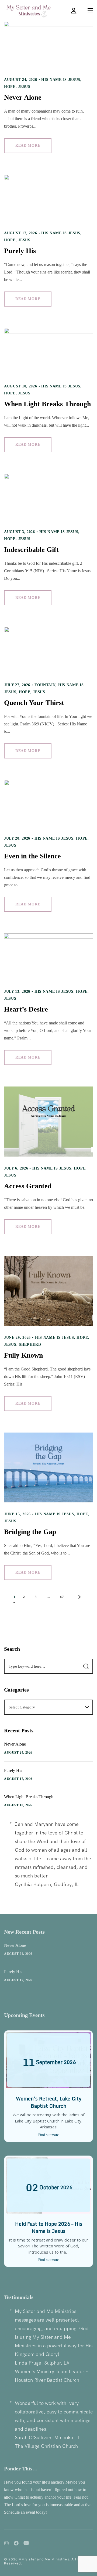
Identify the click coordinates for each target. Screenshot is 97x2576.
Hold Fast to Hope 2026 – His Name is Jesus (49, 2227)
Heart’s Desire (26, 1009)
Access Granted (28, 1186)
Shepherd (30, 1345)
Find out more (48, 2135)
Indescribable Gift (31, 550)
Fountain (45, 685)
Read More (28, 145)
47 (62, 1597)
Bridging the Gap (30, 1532)
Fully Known (23, 1355)
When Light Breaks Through (47, 404)
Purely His (20, 251)
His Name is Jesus (61, 80)
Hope (10, 87)
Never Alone (23, 97)
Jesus (24, 87)
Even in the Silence (32, 856)
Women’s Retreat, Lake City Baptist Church (49, 2102)
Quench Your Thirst (34, 703)
